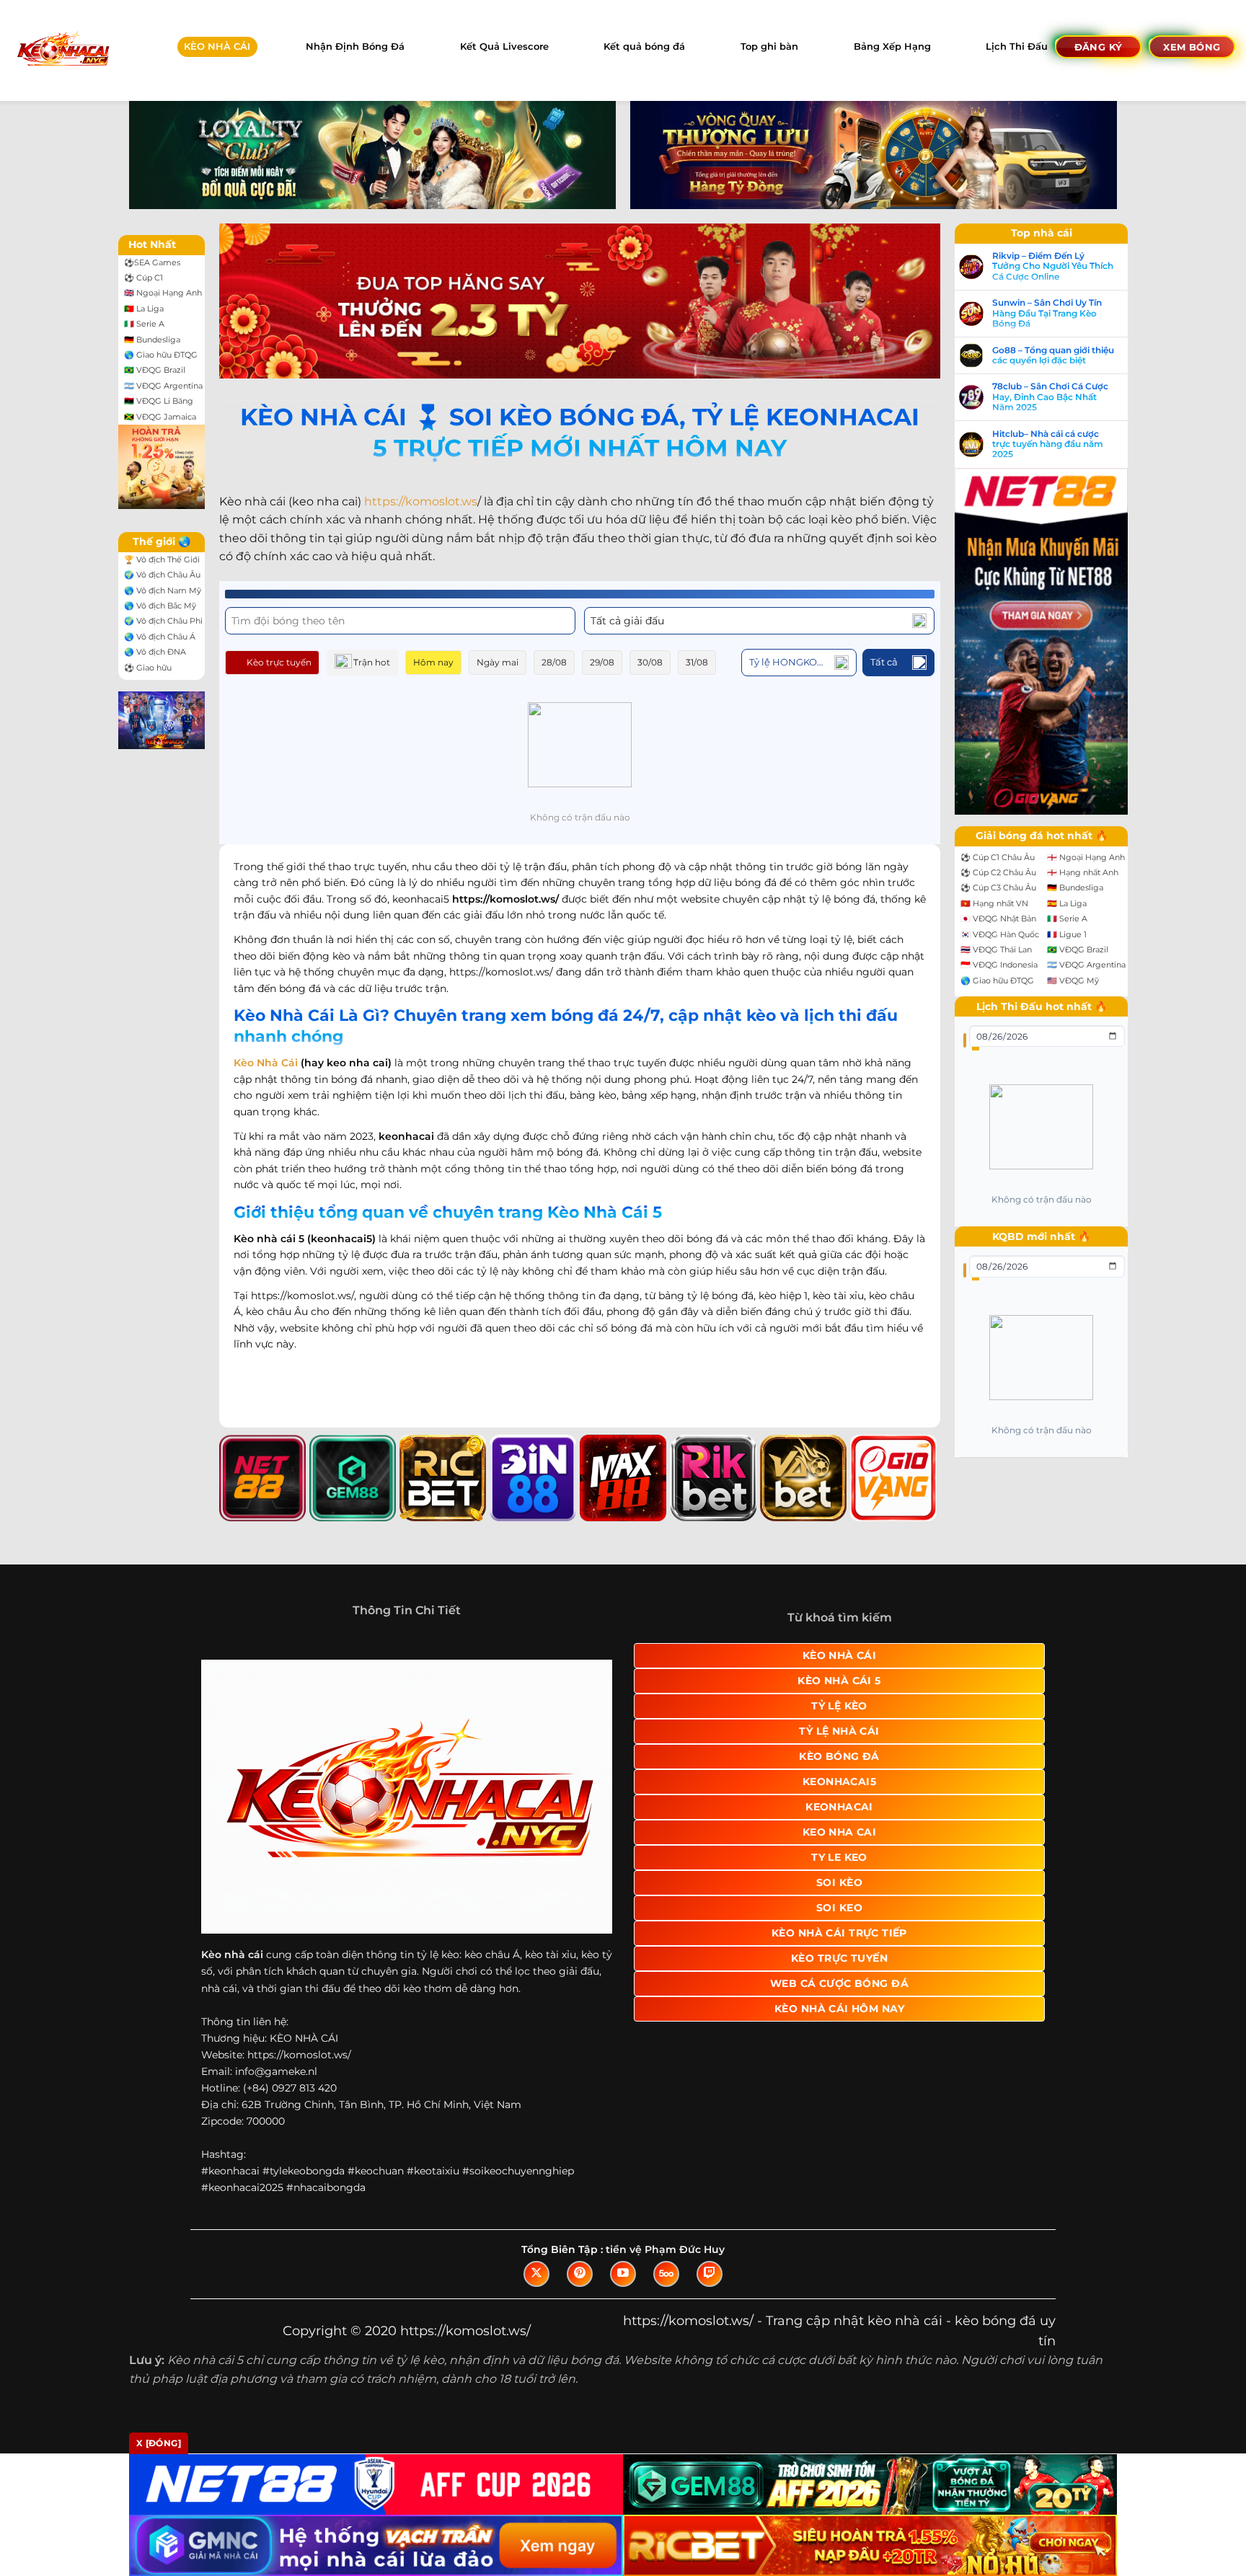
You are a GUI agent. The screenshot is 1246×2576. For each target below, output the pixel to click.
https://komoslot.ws (421, 501)
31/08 (697, 662)
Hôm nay (433, 662)
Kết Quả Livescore (504, 47)
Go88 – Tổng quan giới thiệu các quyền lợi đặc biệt (1053, 355)
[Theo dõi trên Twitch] (710, 2274)
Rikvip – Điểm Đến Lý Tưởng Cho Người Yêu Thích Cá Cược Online (1053, 266)
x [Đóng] (159, 2443)
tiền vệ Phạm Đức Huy (665, 2249)
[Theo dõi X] (536, 2274)
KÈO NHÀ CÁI (217, 47)
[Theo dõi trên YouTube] (623, 2274)
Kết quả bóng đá (644, 47)
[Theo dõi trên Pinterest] (580, 2274)
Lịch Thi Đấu (1017, 47)
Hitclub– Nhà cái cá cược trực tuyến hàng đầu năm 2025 (1048, 444)
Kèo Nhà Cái (266, 1063)
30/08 (650, 662)
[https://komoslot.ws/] (62, 50)
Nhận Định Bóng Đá (355, 47)
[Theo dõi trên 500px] (666, 2274)
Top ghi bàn (769, 47)
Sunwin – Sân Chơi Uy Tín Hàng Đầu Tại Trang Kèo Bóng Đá (1047, 313)
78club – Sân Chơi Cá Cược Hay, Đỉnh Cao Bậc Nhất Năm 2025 (1050, 397)
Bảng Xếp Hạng (892, 47)
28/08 (554, 662)
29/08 (602, 662)
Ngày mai (498, 662)
